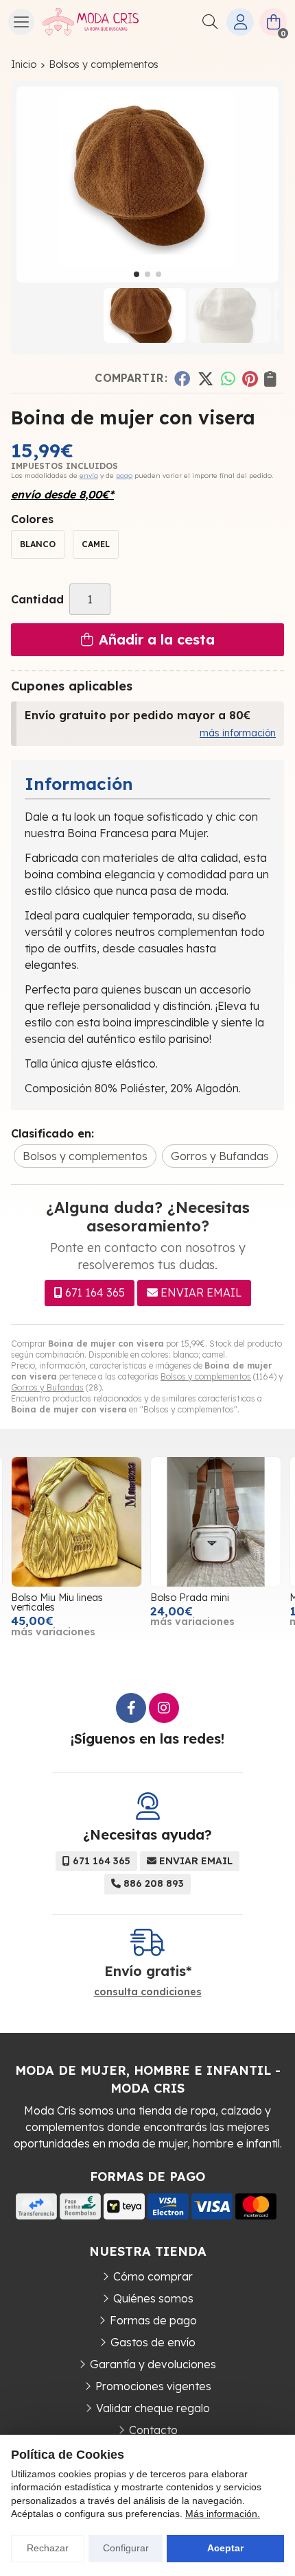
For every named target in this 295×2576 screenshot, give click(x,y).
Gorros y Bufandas (47, 1387)
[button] (137, 274)
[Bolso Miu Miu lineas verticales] (76, 1522)
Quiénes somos (153, 2298)
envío (89, 476)
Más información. (223, 2514)
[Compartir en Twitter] (205, 378)
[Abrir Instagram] (164, 1708)
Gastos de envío (153, 2342)
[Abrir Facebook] (131, 1708)
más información (238, 733)
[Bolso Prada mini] (216, 1522)
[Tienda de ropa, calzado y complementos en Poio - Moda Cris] (91, 22)
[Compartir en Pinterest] (250, 378)
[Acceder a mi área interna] (240, 22)
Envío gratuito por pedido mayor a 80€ (138, 715)
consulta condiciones (148, 1992)
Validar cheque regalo (153, 2408)
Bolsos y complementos (206, 1376)
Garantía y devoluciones (153, 2364)
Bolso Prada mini (190, 1598)
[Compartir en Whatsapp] (228, 378)
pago (124, 476)
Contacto (153, 2430)
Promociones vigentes (153, 2386)
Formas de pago (153, 2320)
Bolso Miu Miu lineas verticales (57, 1602)
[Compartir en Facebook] (182, 378)
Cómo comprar (153, 2276)
